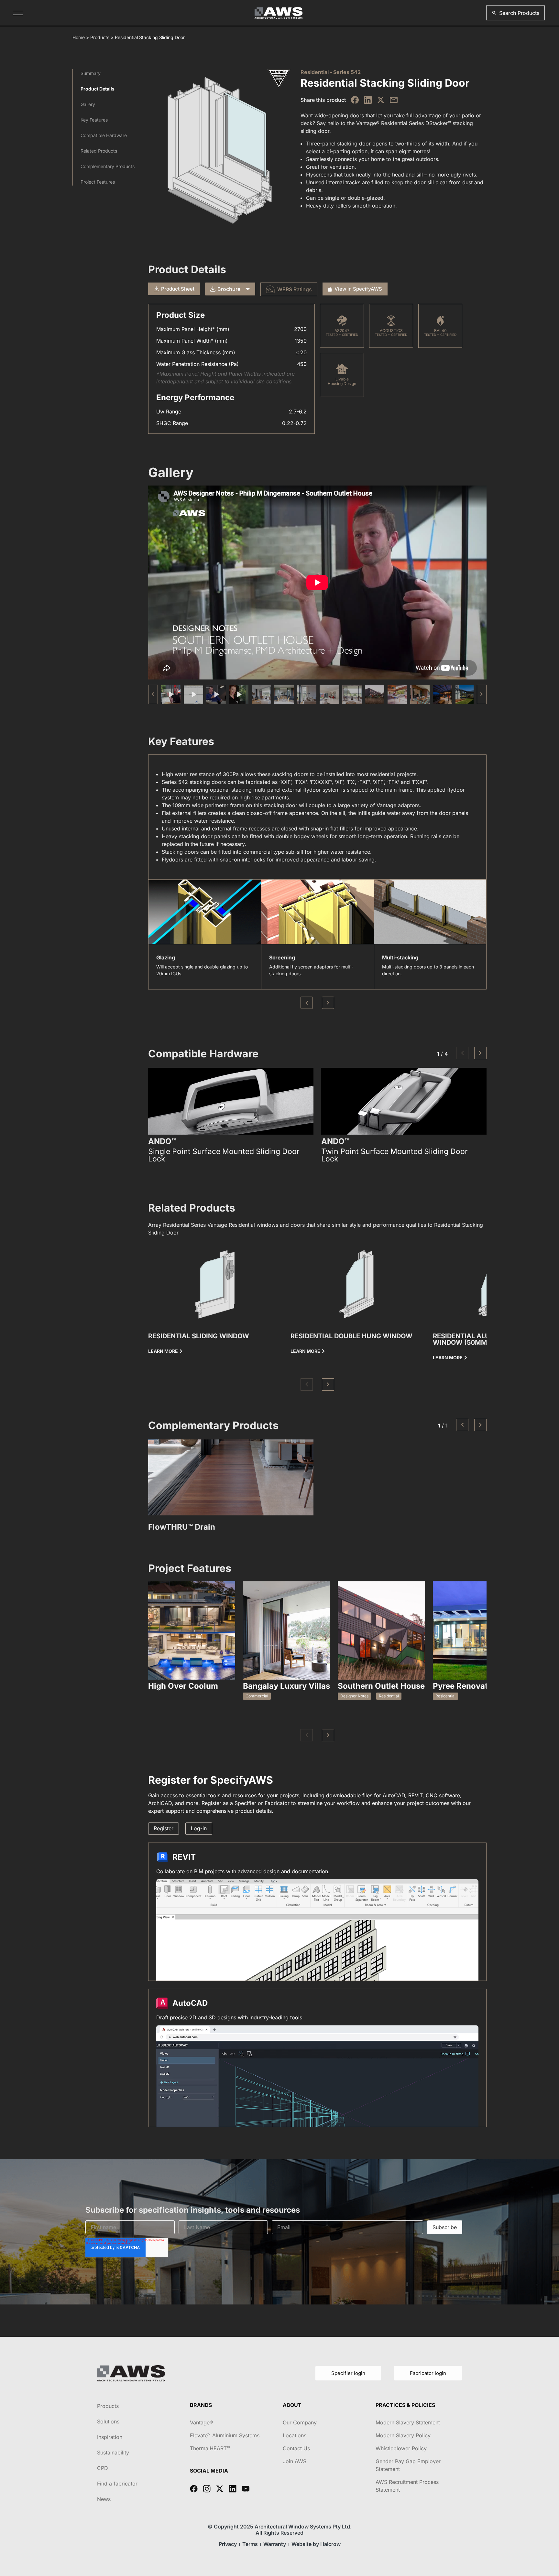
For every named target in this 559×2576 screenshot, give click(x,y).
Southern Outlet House (381, 1686)
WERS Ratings (295, 289)
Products (100, 37)
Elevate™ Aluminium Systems (225, 2435)
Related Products (99, 151)
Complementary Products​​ (108, 166)
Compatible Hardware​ (104, 135)
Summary (91, 73)
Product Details (98, 89)
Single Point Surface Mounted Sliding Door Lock (224, 1155)
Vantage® (202, 2422)
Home (79, 37)
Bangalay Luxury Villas (286, 1686)
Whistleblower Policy (401, 2448)
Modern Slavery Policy (403, 2435)
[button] (515, 13)
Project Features (98, 182)
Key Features (94, 120)
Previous (307, 1003)
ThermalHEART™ (210, 2448)
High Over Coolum (183, 1686)
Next (328, 1003)
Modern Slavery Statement (408, 2422)
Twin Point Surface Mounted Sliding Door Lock (395, 1155)
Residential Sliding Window (199, 1336)
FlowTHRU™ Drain (182, 1527)
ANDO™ (162, 1141)
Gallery (88, 104)
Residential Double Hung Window (351, 1336)
